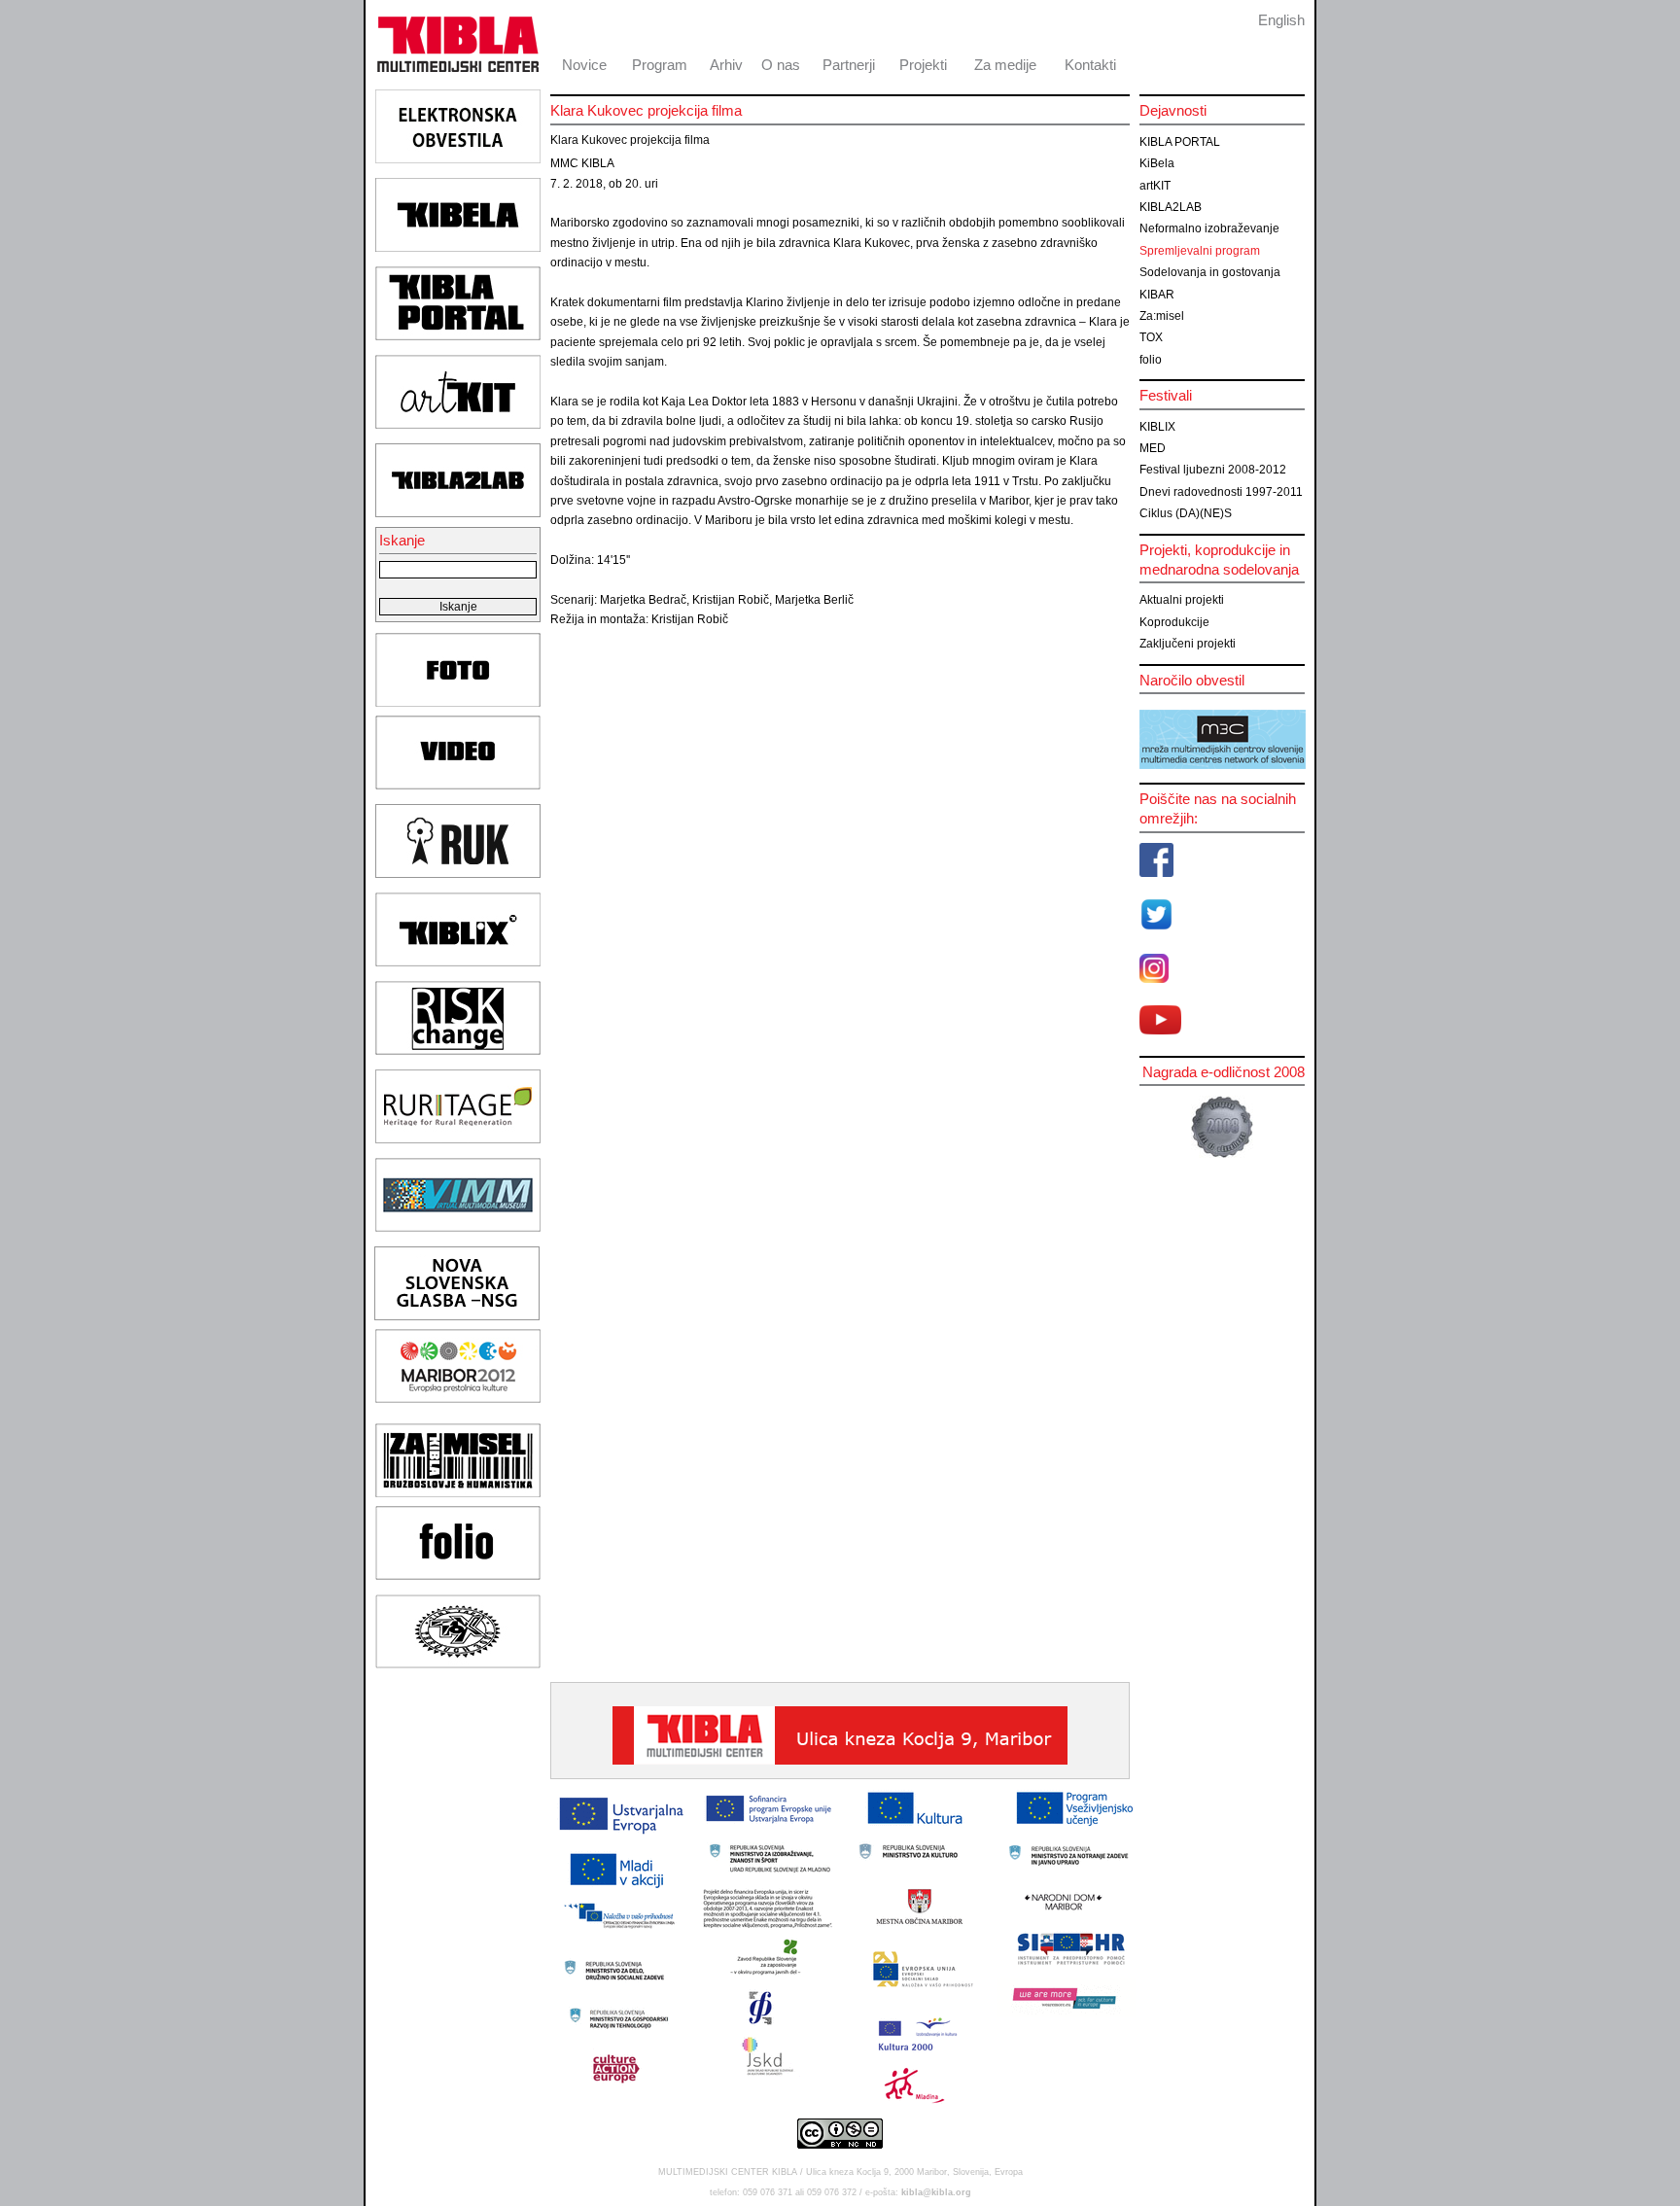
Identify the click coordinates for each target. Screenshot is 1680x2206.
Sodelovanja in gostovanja (1210, 272)
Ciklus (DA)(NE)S (1186, 513)
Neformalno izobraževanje (1209, 228)
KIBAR (1157, 295)
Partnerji (849, 65)
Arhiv (726, 65)
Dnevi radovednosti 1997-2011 (1221, 492)
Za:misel (1162, 316)
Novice (584, 65)
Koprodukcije (1174, 622)
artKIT (1155, 186)
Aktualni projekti (1182, 600)
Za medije (1005, 65)
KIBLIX (1157, 427)
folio (1151, 360)
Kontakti (1090, 65)
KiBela (1157, 163)
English (1281, 20)
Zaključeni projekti (1188, 644)
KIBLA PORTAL (1180, 142)
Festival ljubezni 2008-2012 (1213, 470)
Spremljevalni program (1200, 251)
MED (1153, 448)
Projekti (923, 65)
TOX (1151, 337)
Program (660, 65)
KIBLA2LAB (1171, 207)
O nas (781, 65)
